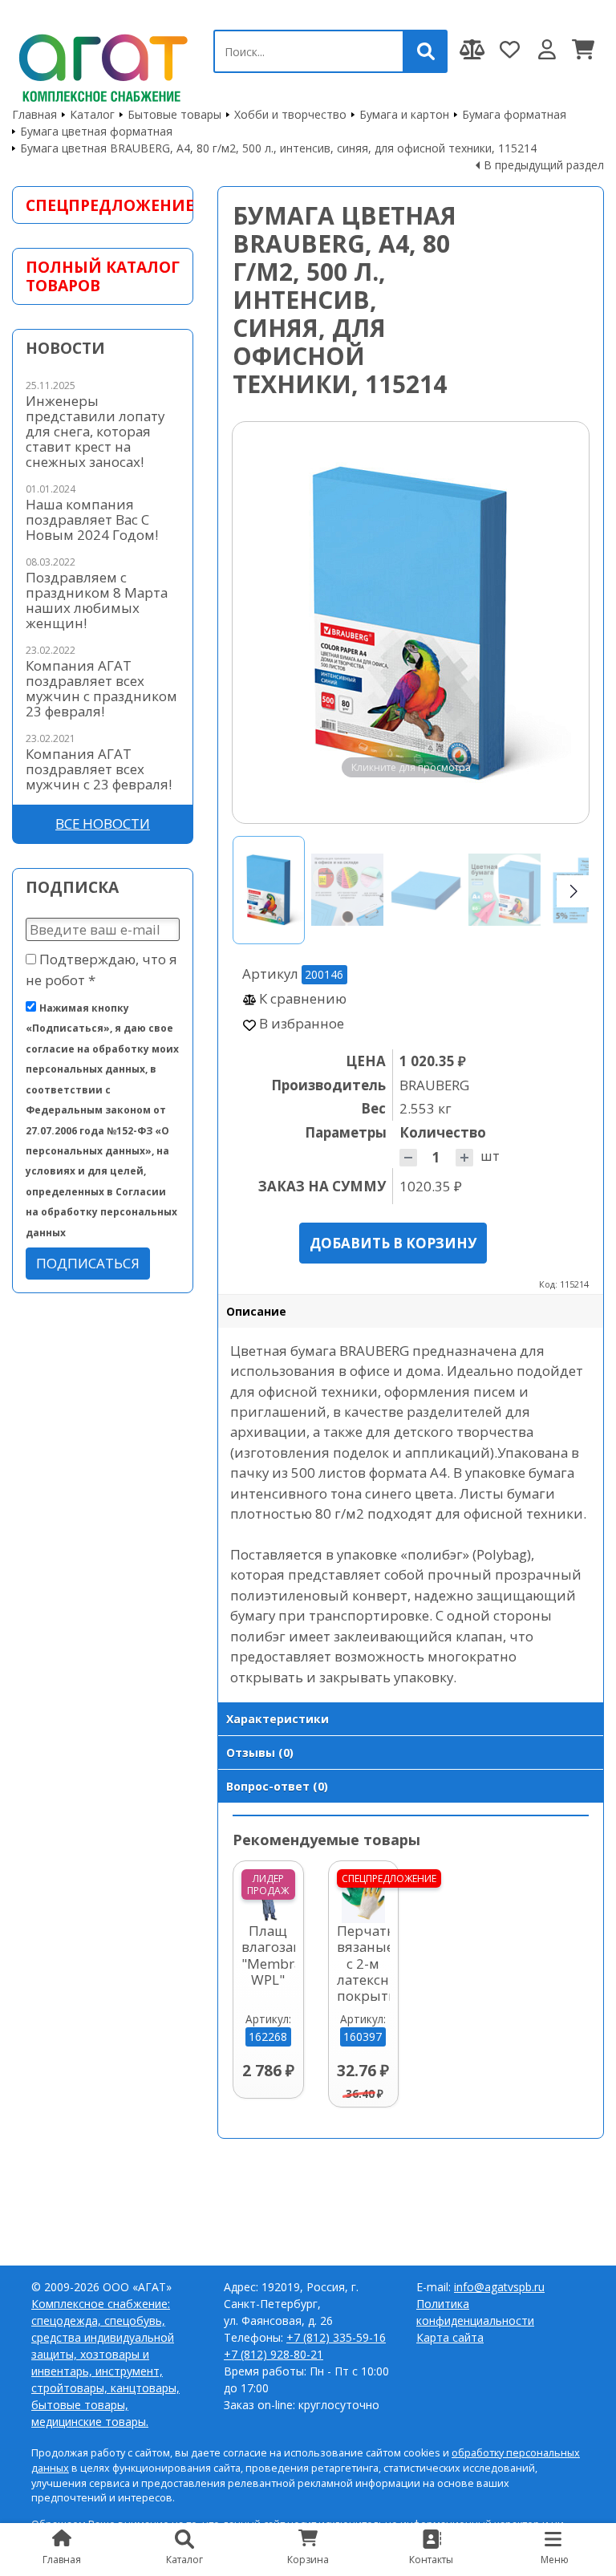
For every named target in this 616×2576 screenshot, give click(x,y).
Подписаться (88, 1263)
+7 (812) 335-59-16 (336, 2337)
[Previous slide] (260, 623)
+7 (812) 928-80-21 (274, 2354)
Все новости (103, 824)
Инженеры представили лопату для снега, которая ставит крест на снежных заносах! (95, 431)
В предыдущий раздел (544, 165)
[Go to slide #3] (426, 890)
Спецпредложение (103, 205)
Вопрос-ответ (277, 1786)
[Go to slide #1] (269, 890)
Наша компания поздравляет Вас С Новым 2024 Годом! (92, 519)
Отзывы (260, 1752)
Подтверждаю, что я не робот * (101, 969)
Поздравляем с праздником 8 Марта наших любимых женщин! (97, 600)
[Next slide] (561, 623)
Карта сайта (450, 2337)
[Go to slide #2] (347, 890)
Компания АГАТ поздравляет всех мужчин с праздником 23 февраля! (101, 688)
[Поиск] (426, 51)
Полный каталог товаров (103, 276)
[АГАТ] (101, 65)
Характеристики (278, 1719)
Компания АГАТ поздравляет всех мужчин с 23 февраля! (99, 769)
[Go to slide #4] (505, 890)
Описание (256, 1311)
